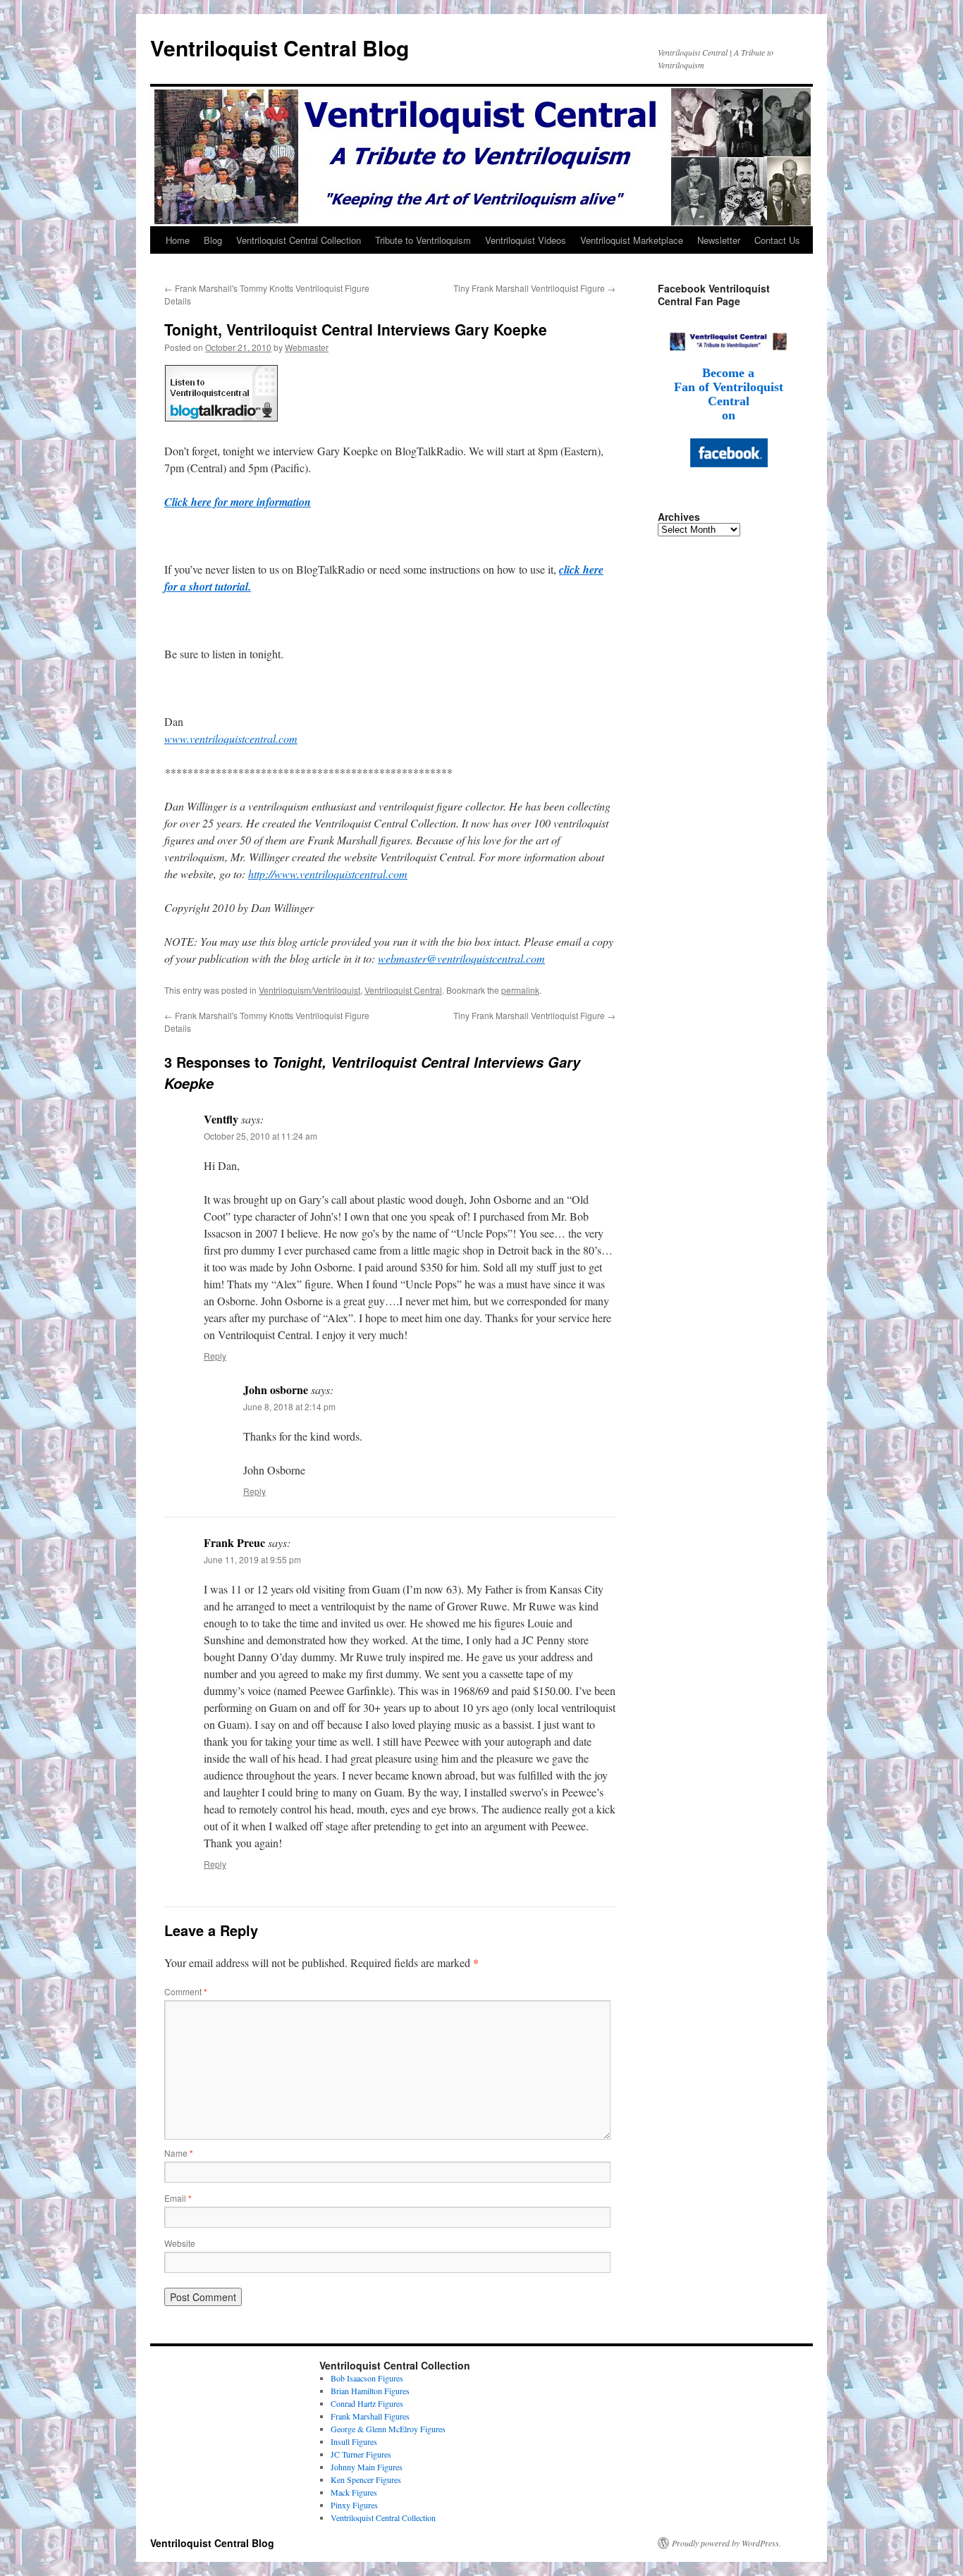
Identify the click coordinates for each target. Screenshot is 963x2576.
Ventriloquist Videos (526, 240)
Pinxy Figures (354, 2505)
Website (180, 2243)
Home (178, 240)
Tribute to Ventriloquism (423, 240)
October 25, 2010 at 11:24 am (260, 1136)
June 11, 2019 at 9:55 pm (252, 1559)
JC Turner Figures (361, 2454)
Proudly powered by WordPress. (726, 2543)
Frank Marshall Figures (370, 2416)
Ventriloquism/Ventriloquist (309, 990)
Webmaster (307, 347)
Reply (215, 1356)
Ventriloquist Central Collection (299, 240)
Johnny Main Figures (367, 2467)
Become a (728, 373)
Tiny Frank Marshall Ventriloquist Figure (534, 288)
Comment (186, 1991)
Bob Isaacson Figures (367, 2378)
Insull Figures (354, 2441)
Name (179, 2153)
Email (178, 2198)
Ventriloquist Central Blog (280, 48)
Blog (213, 240)
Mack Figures (354, 2492)
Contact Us (777, 240)
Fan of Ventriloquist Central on (729, 401)
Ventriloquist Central (403, 990)
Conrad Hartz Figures (367, 2403)
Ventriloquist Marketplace (632, 240)
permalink (520, 990)
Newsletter (719, 240)
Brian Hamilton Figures (370, 2391)
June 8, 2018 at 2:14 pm (289, 1406)
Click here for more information (238, 502)
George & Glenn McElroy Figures (388, 2429)
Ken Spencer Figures (366, 2479)
